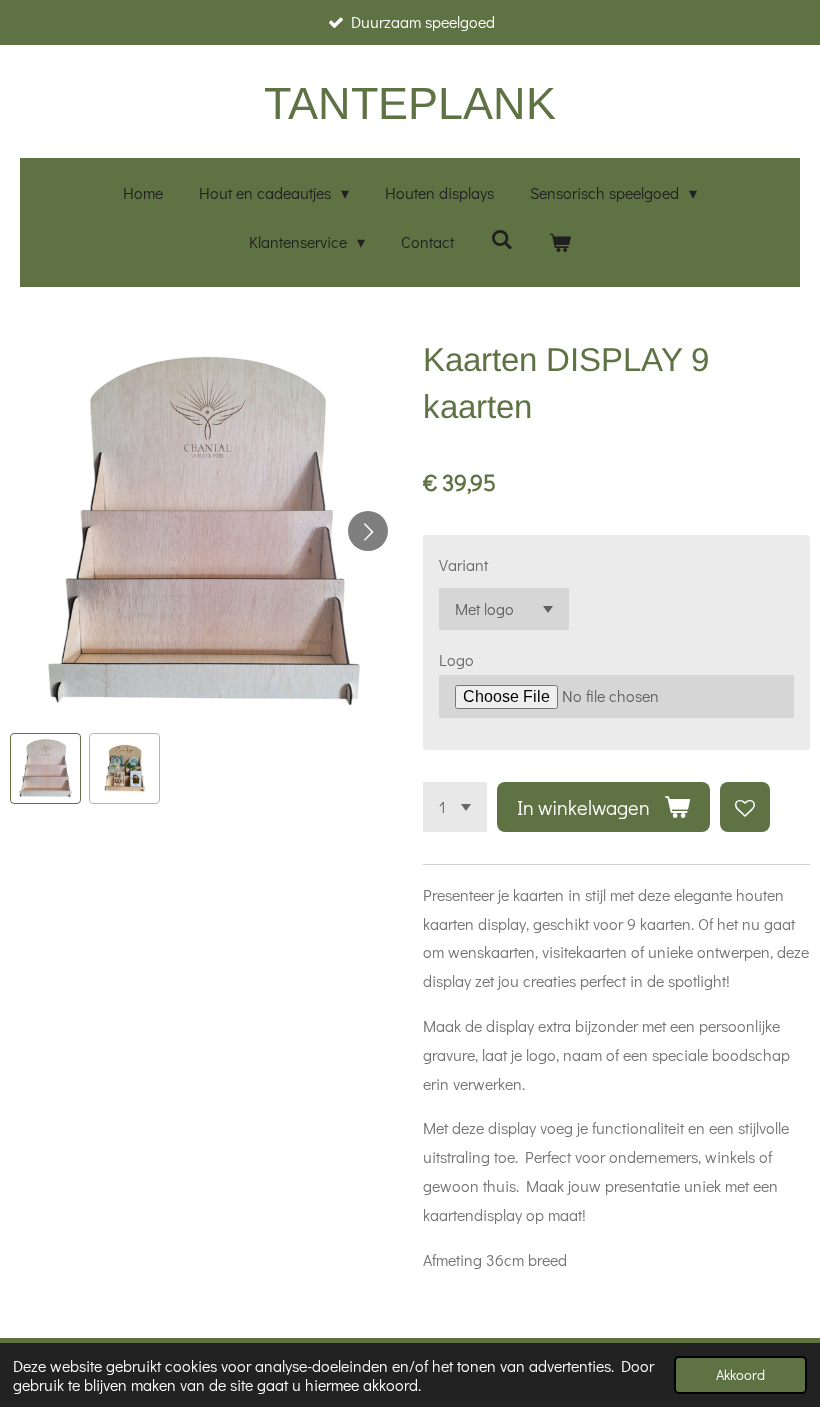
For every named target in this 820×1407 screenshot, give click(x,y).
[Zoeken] (501, 238)
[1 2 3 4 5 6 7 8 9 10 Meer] (455, 807)
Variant (463, 564)
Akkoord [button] (740, 1374)
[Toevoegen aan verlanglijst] (745, 807)
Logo (456, 659)
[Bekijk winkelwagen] (560, 242)
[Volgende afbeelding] (368, 531)
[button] (45, 768)
